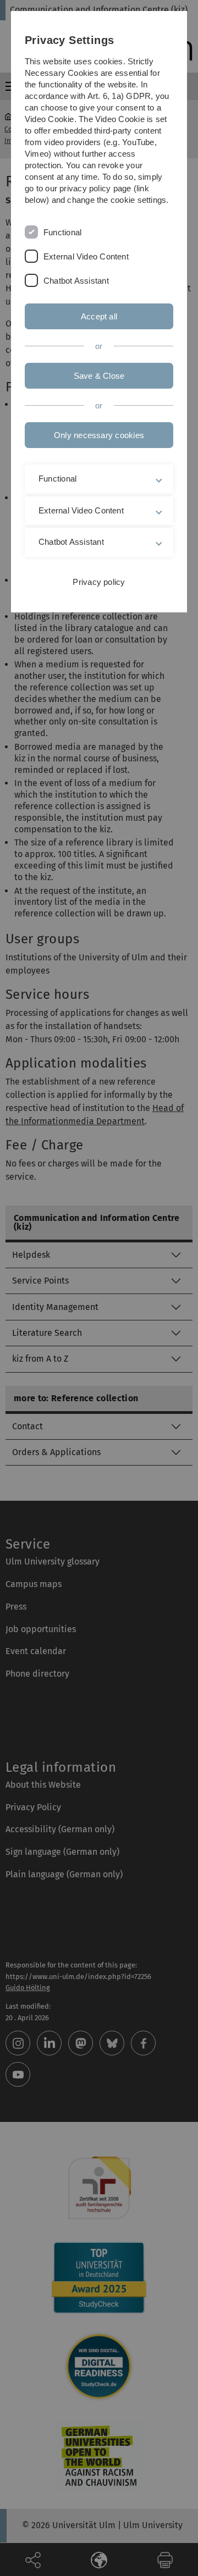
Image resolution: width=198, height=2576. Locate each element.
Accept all (99, 316)
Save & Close (99, 376)
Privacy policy (99, 582)
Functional (62, 232)
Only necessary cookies (99, 435)
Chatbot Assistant (76, 281)
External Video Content (86, 256)
